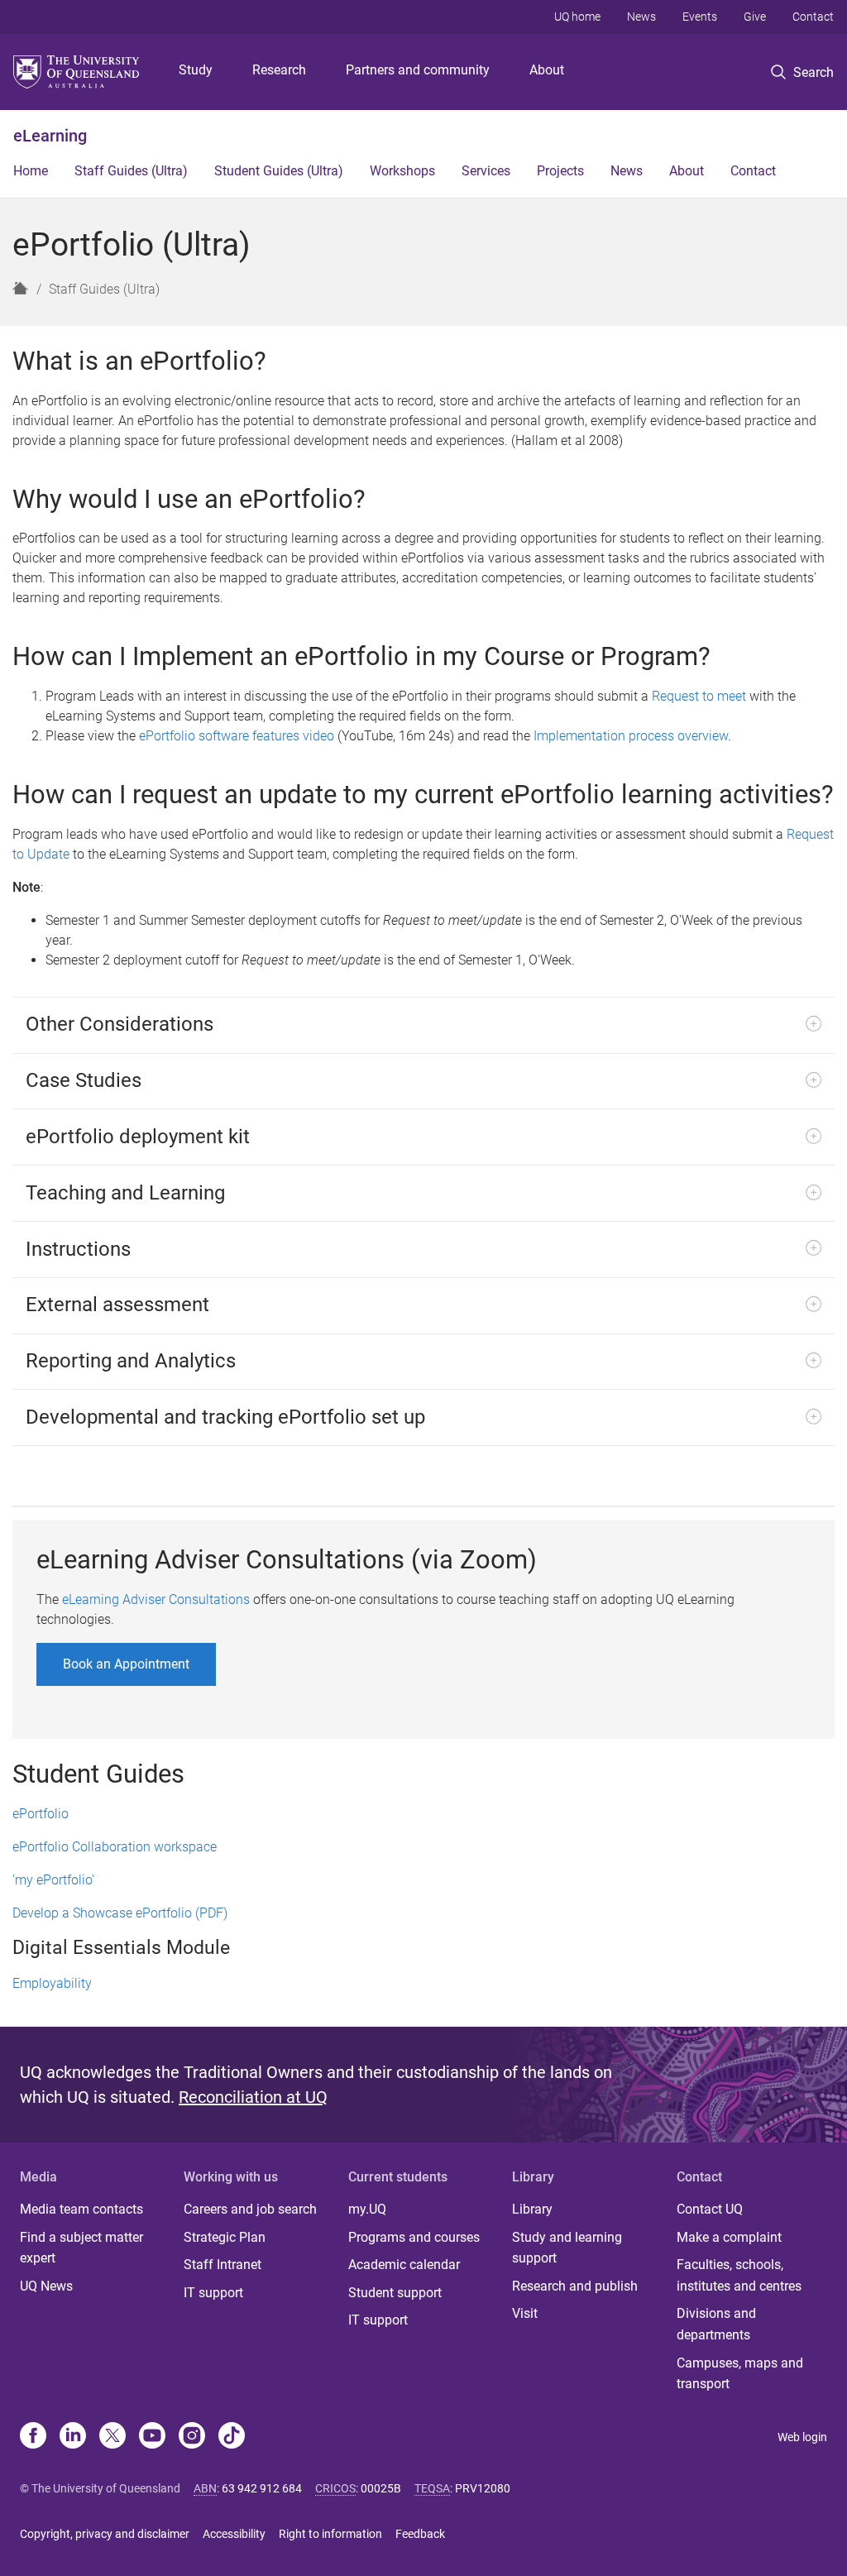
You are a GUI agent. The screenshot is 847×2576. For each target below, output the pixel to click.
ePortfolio (41, 1814)
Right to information (330, 2534)
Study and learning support (567, 2248)
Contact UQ (710, 2209)
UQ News (46, 2286)
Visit (525, 2313)
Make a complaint (729, 2237)
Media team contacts (81, 2209)
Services (486, 171)
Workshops (402, 171)
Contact (813, 17)
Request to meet (699, 696)
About (547, 70)
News (641, 17)
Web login (802, 2437)
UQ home (577, 17)
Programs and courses (414, 2237)
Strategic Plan (225, 2237)
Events (700, 17)
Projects (560, 171)
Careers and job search (250, 2209)
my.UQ (367, 2209)
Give (755, 17)
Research (279, 70)
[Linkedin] (73, 2437)
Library (532, 2209)
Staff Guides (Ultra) (131, 171)
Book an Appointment (126, 1664)
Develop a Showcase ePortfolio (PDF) (120, 1913)
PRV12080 (483, 2488)
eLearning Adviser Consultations (156, 1599)
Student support (395, 2293)
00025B (381, 2488)
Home (31, 171)
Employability (52, 1983)
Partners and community (418, 70)
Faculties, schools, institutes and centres (739, 2275)
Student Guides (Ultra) (279, 171)
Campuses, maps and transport (740, 2374)
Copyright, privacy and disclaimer (105, 2534)
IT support (213, 2293)
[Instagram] (192, 2437)
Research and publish (575, 2286)
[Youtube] (152, 2437)
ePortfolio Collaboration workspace (115, 1847)
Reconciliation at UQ (253, 2097)
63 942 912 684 (262, 2488)
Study (196, 70)
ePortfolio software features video (237, 736)
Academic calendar (404, 2265)
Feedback (420, 2534)
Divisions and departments (716, 2324)
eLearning (50, 136)
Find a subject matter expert (81, 2248)
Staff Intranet (223, 2265)
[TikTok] (232, 2437)
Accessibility (234, 2534)
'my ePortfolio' (53, 1880)
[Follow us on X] (112, 2437)
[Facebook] (33, 2437)
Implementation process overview (631, 736)
